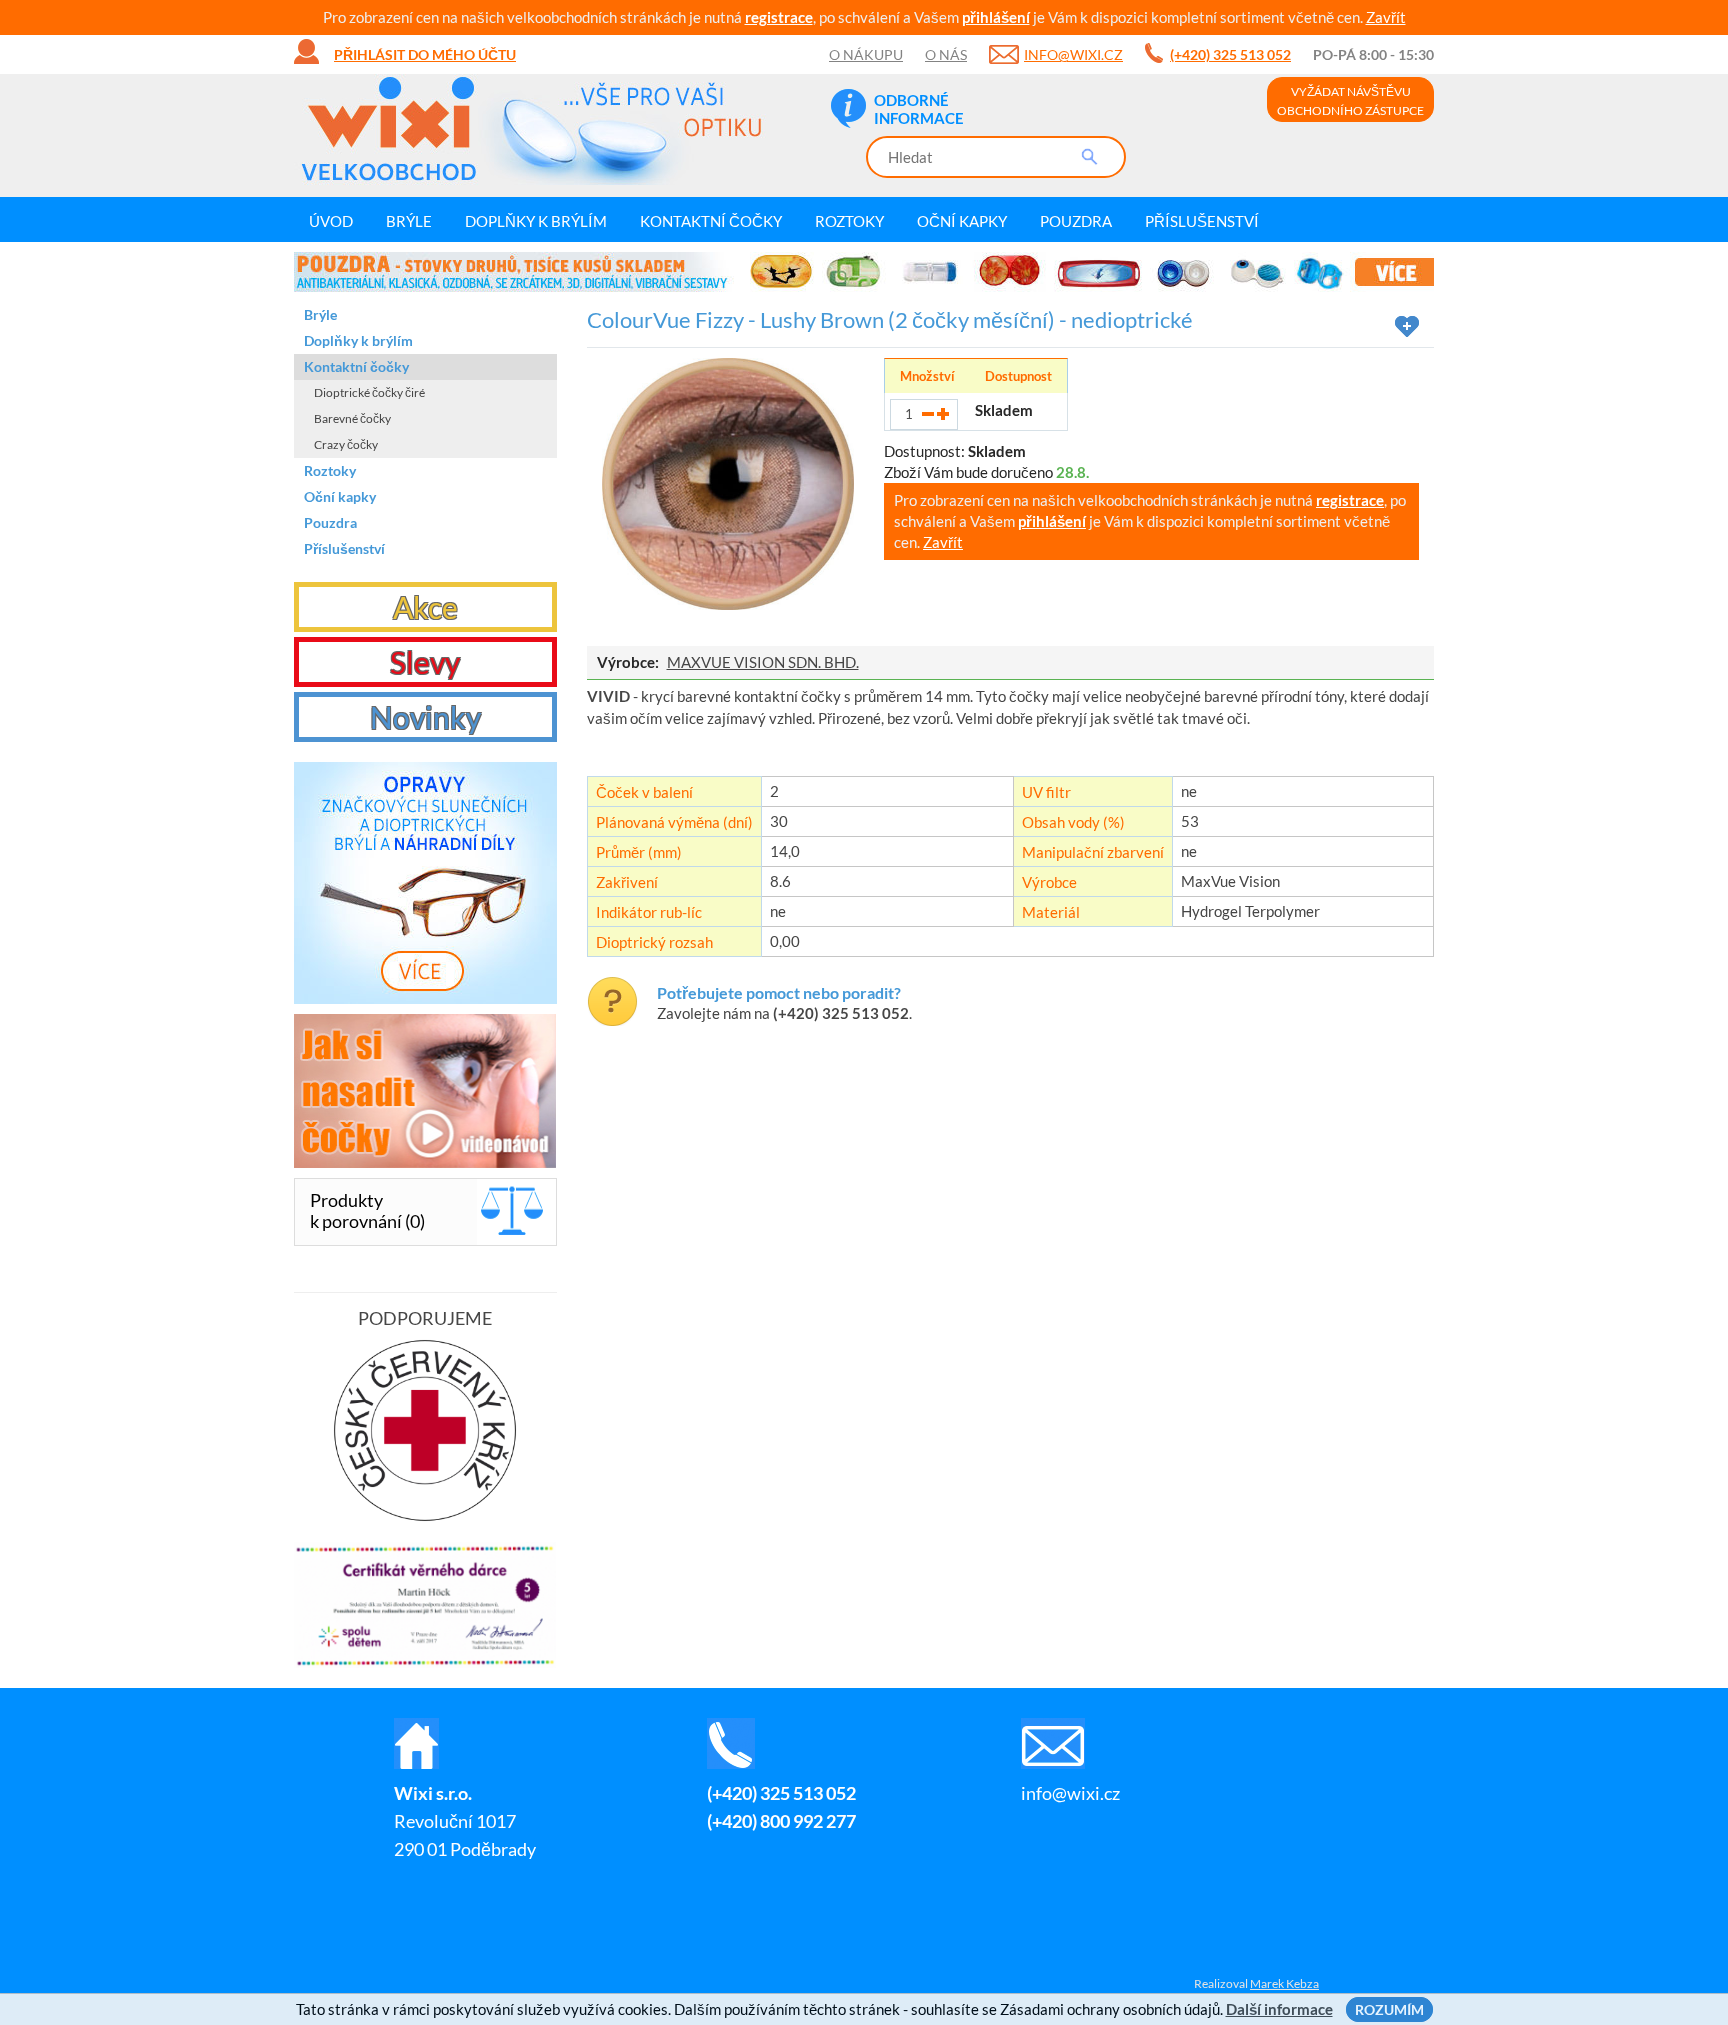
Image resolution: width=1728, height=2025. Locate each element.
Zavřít (1386, 17)
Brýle (409, 221)
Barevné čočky (352, 418)
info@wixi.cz (1073, 54)
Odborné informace (919, 109)
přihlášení (996, 17)
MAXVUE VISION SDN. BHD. (763, 662)
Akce (425, 607)
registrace (779, 17)
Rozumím (1389, 2009)
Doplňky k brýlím (536, 221)
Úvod (331, 221)
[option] (864, 272)
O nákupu (866, 54)
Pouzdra (1076, 221)
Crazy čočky (346, 444)
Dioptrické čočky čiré (369, 392)
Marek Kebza (1284, 1983)
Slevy (425, 662)
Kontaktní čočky (711, 221)
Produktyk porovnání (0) (367, 1210)
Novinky (425, 717)
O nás (946, 54)
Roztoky (849, 221)
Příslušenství (1202, 221)
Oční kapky (962, 221)
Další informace (1279, 2009)
